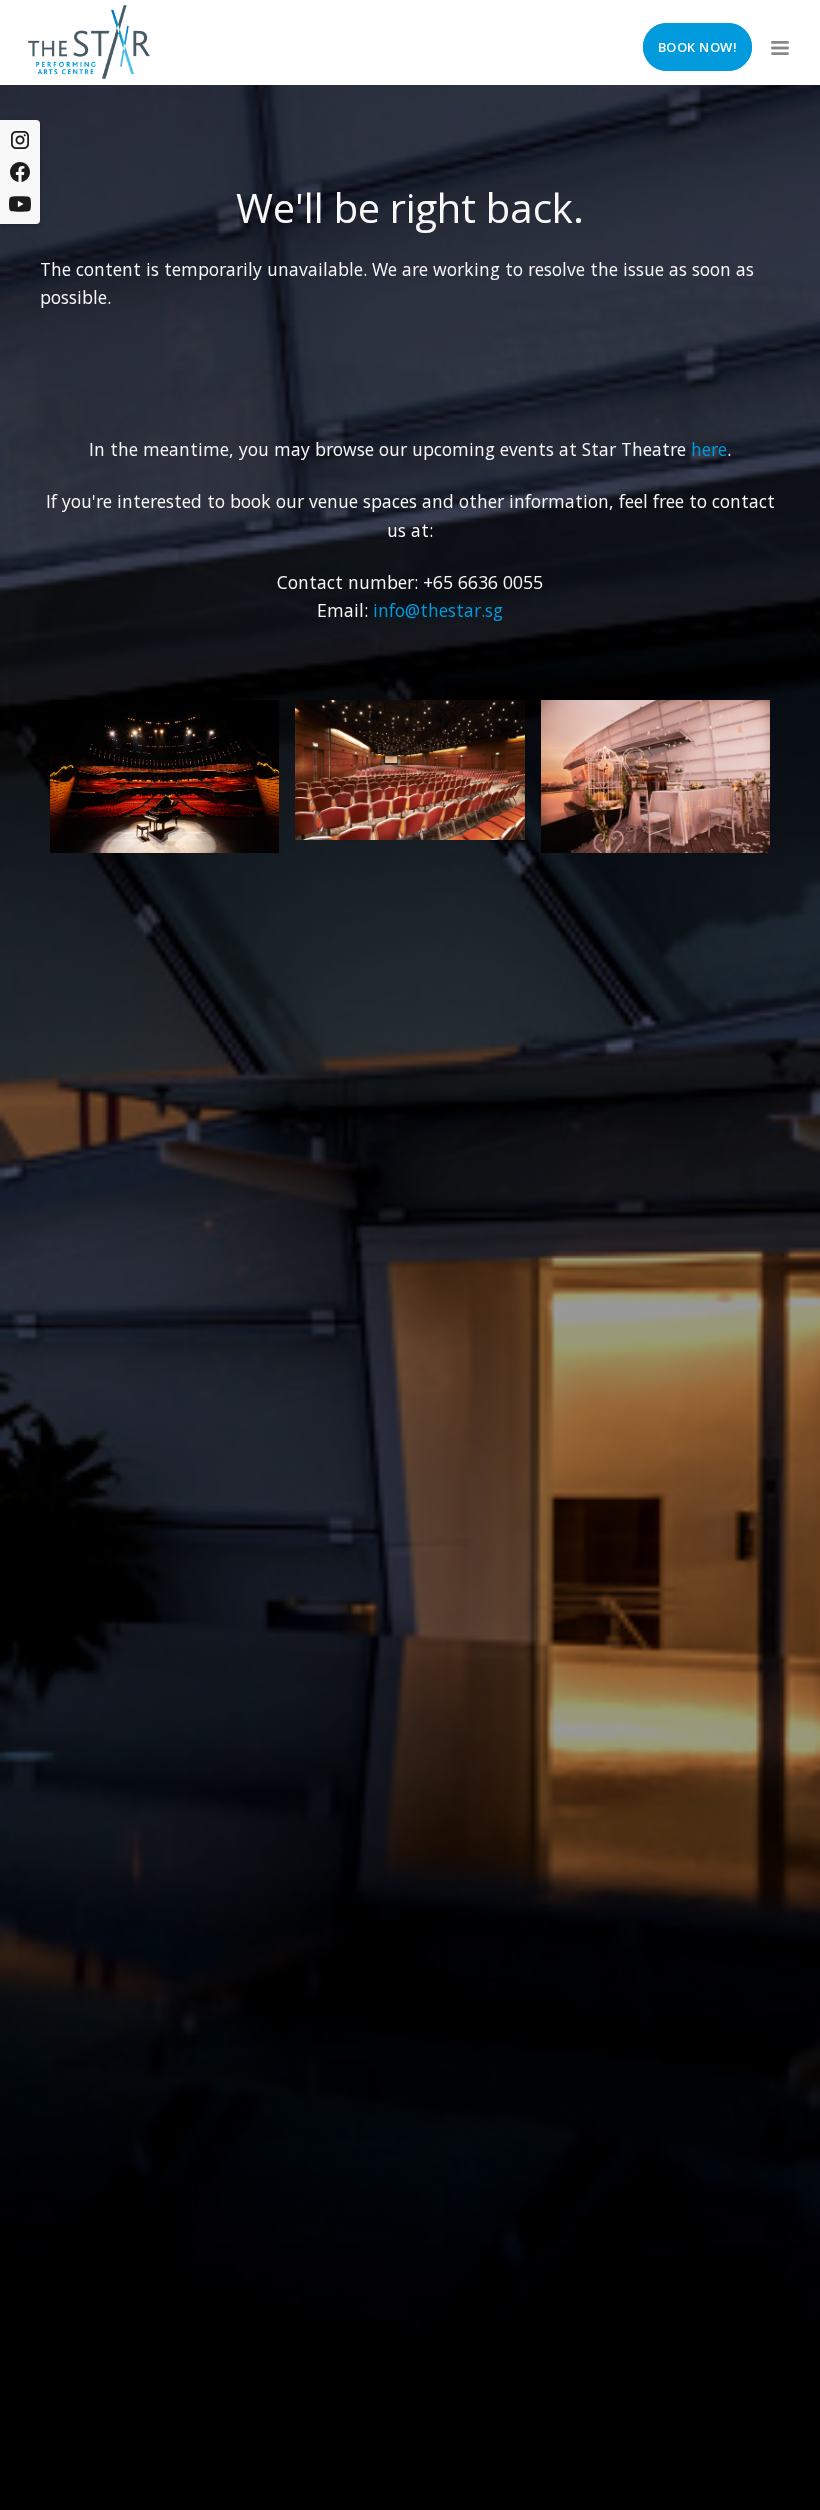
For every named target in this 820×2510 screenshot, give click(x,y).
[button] (778, 42)
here (709, 449)
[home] (89, 42)
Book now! (698, 47)
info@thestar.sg (438, 610)
